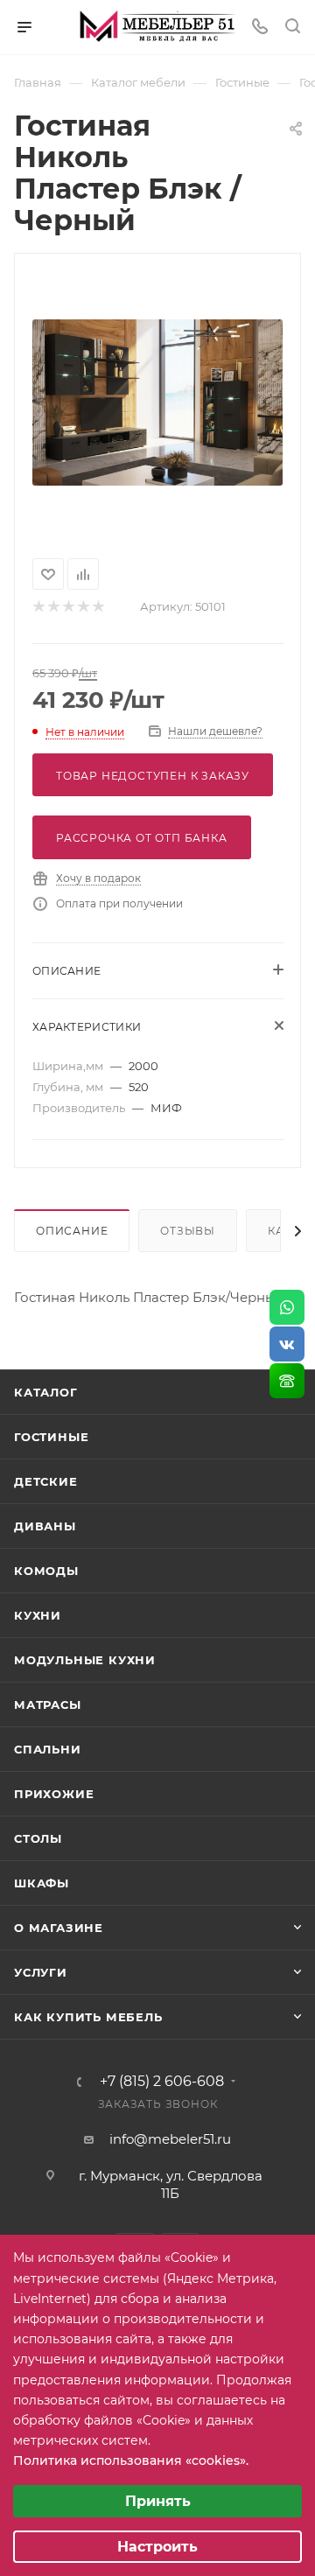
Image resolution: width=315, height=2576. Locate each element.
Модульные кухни (85, 1660)
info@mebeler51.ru (170, 2139)
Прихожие (54, 1794)
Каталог (46, 1392)
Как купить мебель (88, 2017)
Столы (38, 1838)
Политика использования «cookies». (131, 2460)
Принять (158, 2501)
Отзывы (188, 1231)
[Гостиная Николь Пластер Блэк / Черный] (157, 402)
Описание (72, 1231)
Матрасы (48, 1704)
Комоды (46, 1571)
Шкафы (42, 1883)
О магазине (59, 1928)
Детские (46, 1481)
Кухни (38, 1615)
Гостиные (51, 1437)
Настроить (157, 2547)
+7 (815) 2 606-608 (162, 2082)
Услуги (41, 1972)
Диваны (45, 1526)
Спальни (48, 1749)
